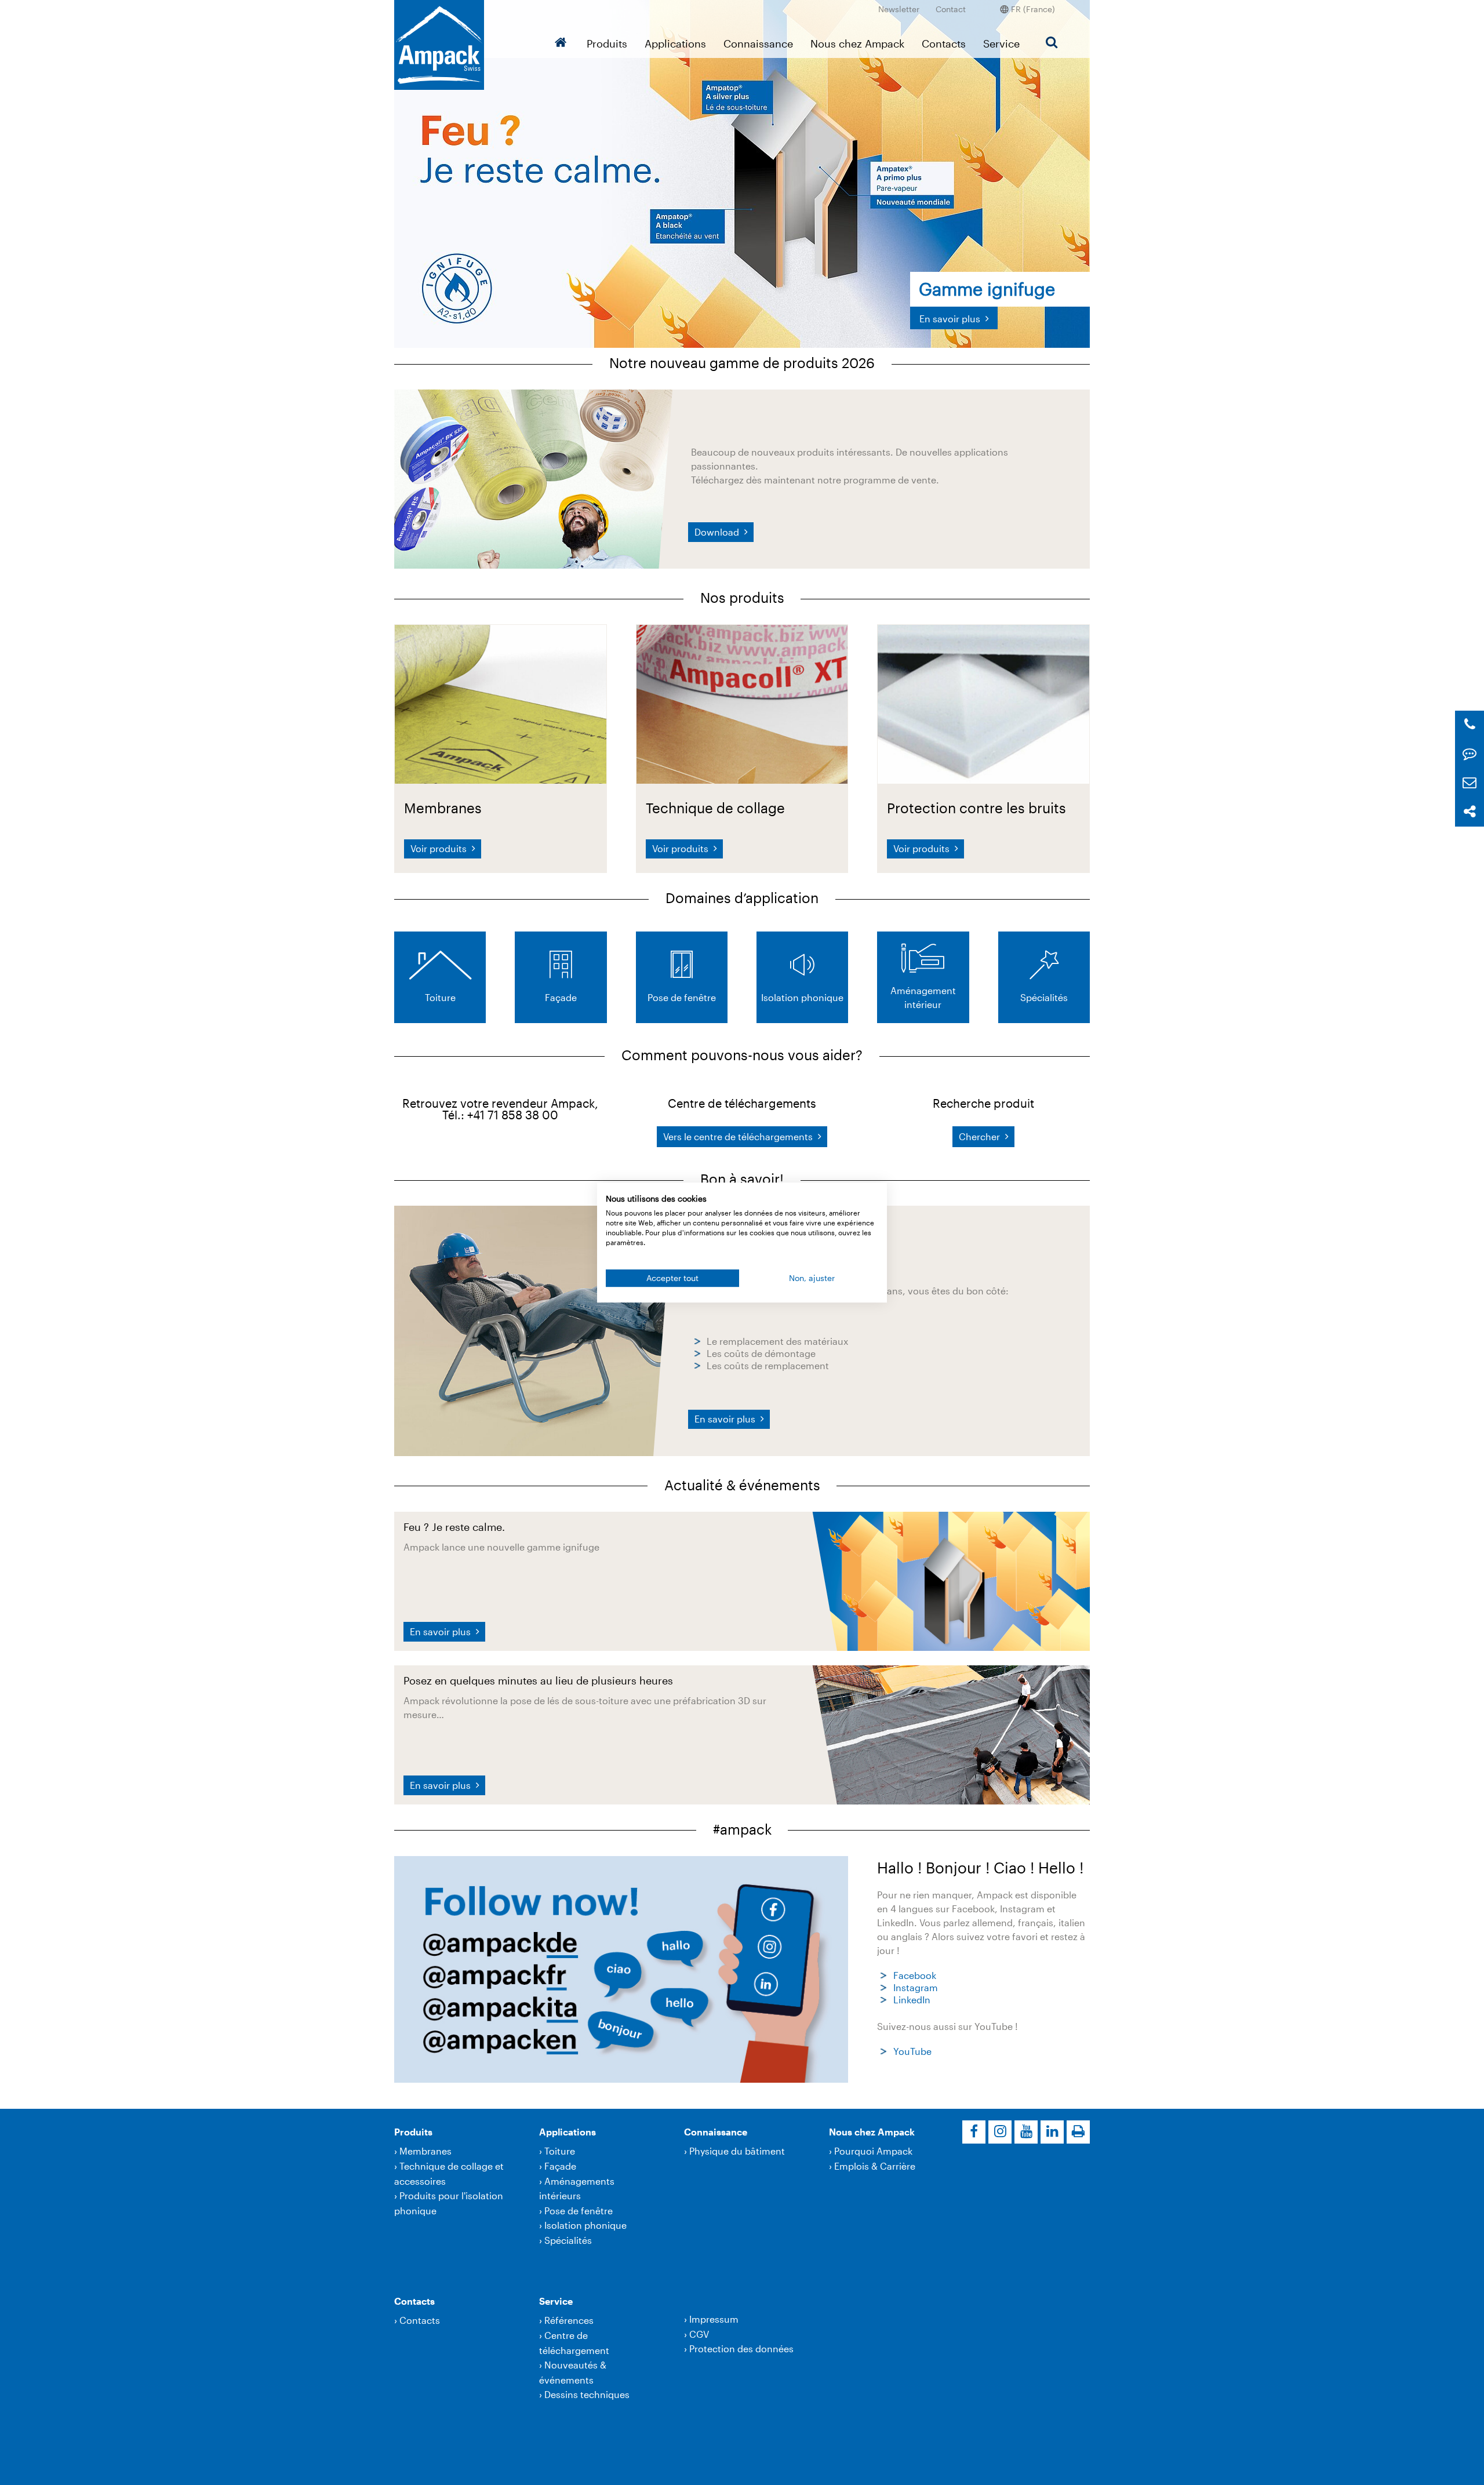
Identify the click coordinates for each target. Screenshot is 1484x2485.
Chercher (981, 1136)
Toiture (560, 2151)
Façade (560, 2166)
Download (718, 532)
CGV (699, 2334)
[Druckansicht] (1078, 2132)
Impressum (714, 2319)
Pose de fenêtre (579, 2211)
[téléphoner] (1470, 725)
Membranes (425, 2151)
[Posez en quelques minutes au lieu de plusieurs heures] (951, 1733)
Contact (951, 9)
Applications (675, 43)
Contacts (944, 43)
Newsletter (899, 9)
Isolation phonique (585, 2225)
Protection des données (741, 2348)
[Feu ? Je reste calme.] (951, 1580)
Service (1001, 43)
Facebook (915, 1975)
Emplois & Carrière (875, 2166)
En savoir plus (726, 1419)
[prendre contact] (1470, 754)
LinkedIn (912, 2000)
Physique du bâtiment (737, 2151)
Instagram (916, 1987)
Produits (607, 43)
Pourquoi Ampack (873, 2151)
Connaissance (758, 43)
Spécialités (568, 2240)
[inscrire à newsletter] (1470, 783)
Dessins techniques (587, 2394)
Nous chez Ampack (857, 43)
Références (569, 2320)
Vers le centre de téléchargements (739, 1136)
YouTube (912, 2051)
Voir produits (440, 848)
